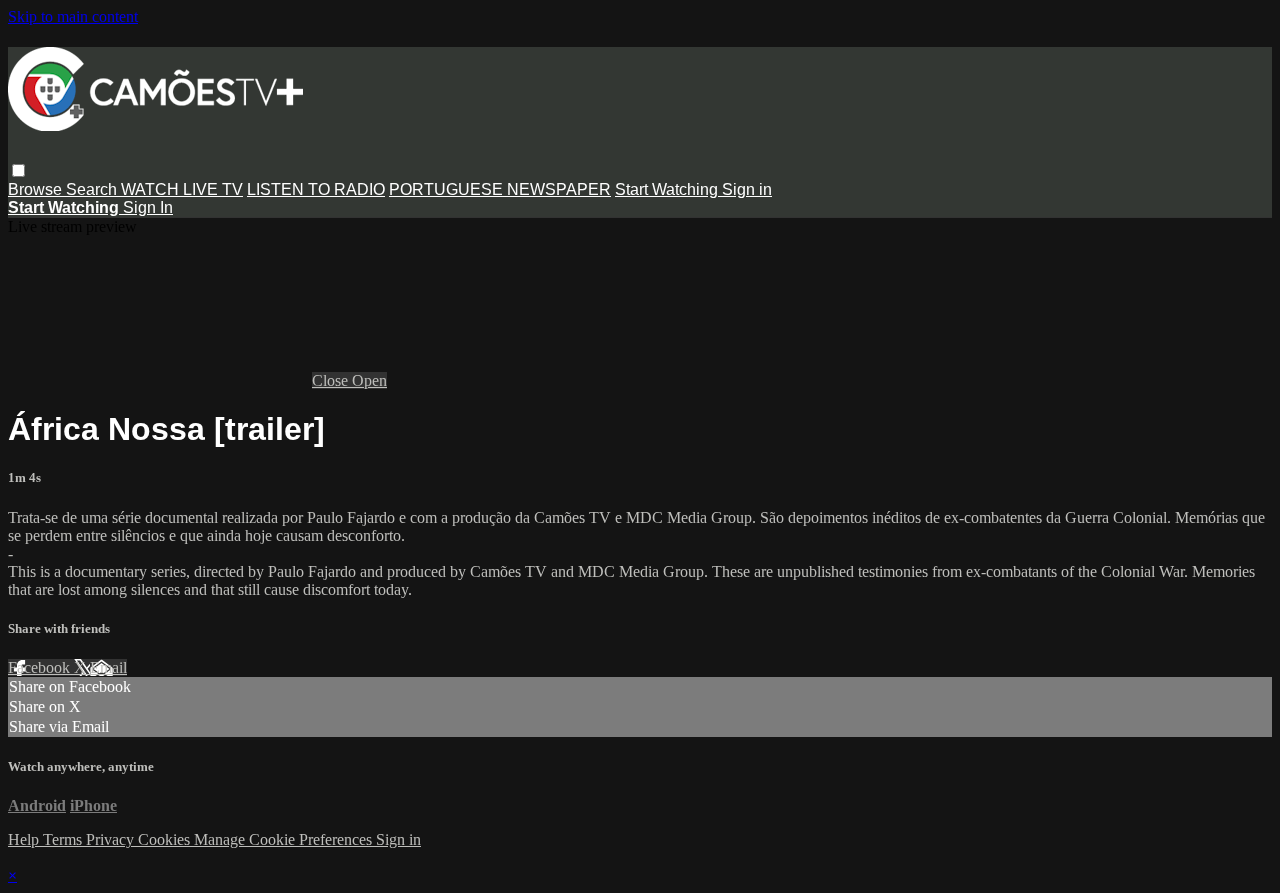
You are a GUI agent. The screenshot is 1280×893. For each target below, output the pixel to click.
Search (93, 189)
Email (108, 667)
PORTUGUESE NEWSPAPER (500, 189)
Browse (37, 189)
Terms (64, 839)
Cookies (166, 839)
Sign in (747, 189)
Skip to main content (73, 16)
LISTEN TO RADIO (316, 189)
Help (25, 839)
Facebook (41, 667)
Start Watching (668, 189)
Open (369, 380)
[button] (18, 170)
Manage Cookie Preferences (285, 839)
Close (332, 380)
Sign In (148, 207)
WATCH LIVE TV (182, 189)
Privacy (112, 839)
